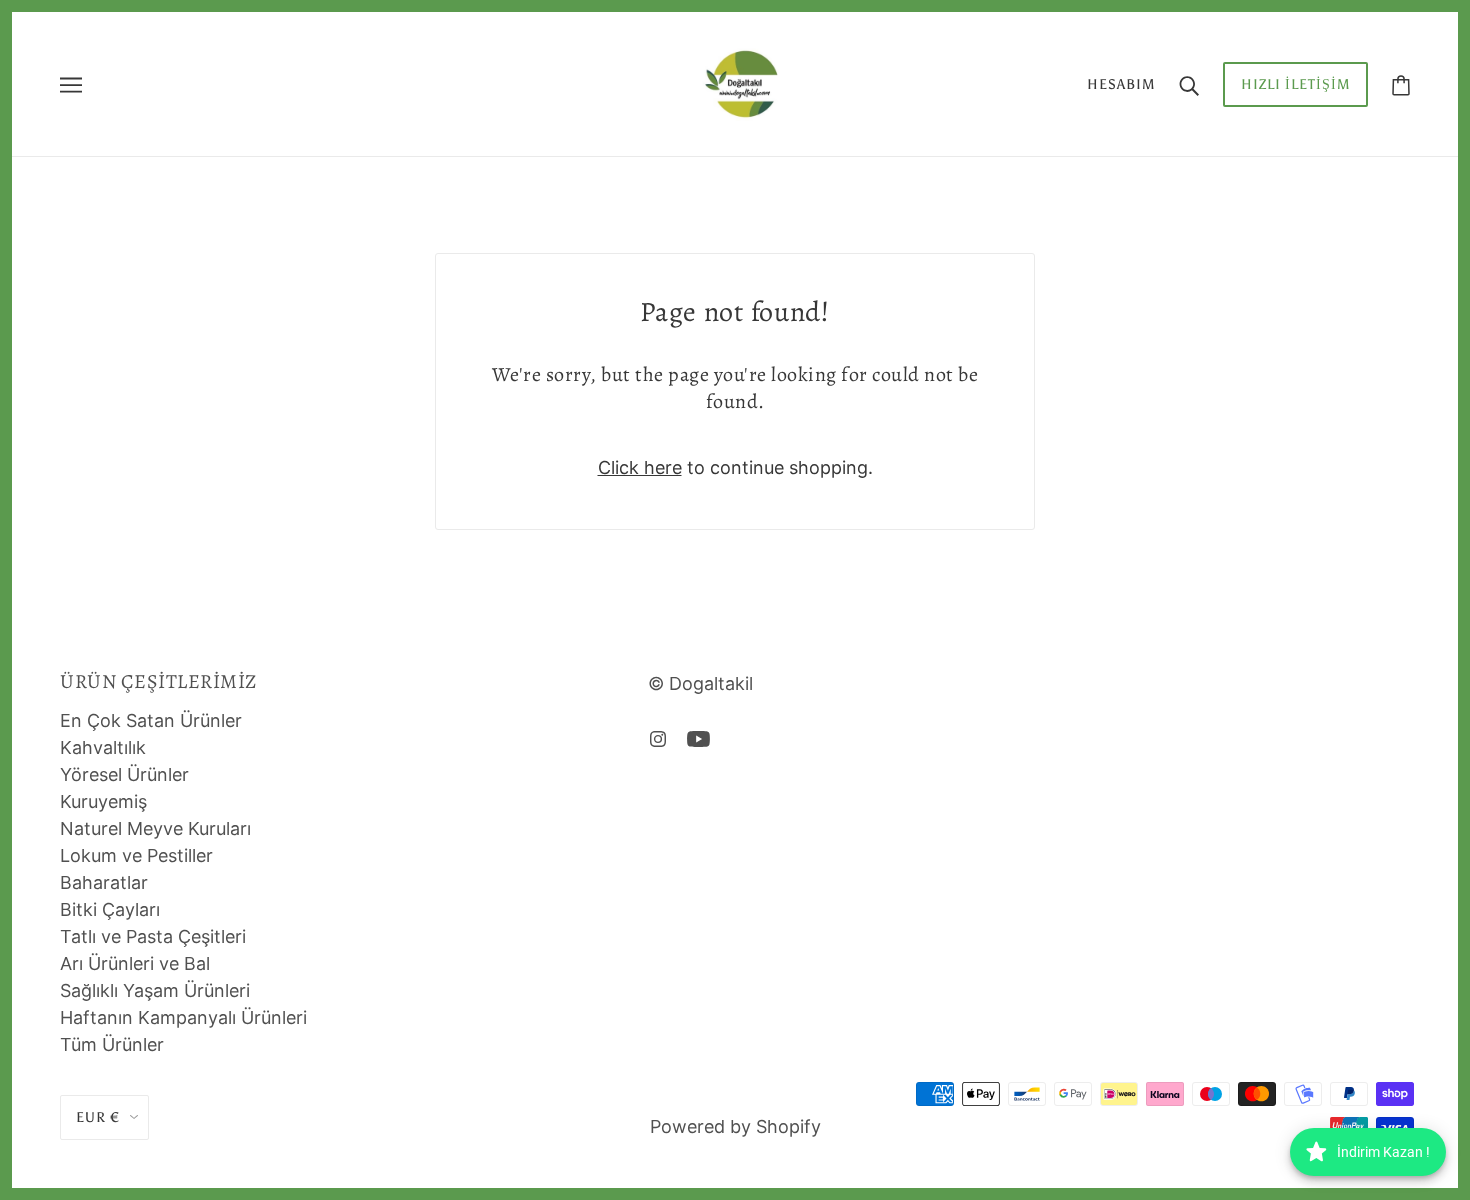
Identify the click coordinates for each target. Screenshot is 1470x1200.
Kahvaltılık (103, 747)
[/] (741, 82)
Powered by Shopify (735, 1126)
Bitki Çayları (110, 909)
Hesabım (1121, 84)
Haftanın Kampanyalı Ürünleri (183, 1017)
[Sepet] (1401, 84)
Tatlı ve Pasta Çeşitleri (153, 936)
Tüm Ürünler (112, 1044)
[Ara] (1189, 84)
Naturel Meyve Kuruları (155, 828)
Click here (640, 467)
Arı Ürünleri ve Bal (135, 963)
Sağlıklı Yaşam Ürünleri (155, 990)
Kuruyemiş (103, 801)
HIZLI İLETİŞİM (1295, 84)
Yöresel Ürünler (124, 774)
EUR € (98, 1117)
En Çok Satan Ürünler (151, 720)
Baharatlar (104, 882)
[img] (658, 737)
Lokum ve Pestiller (136, 855)
